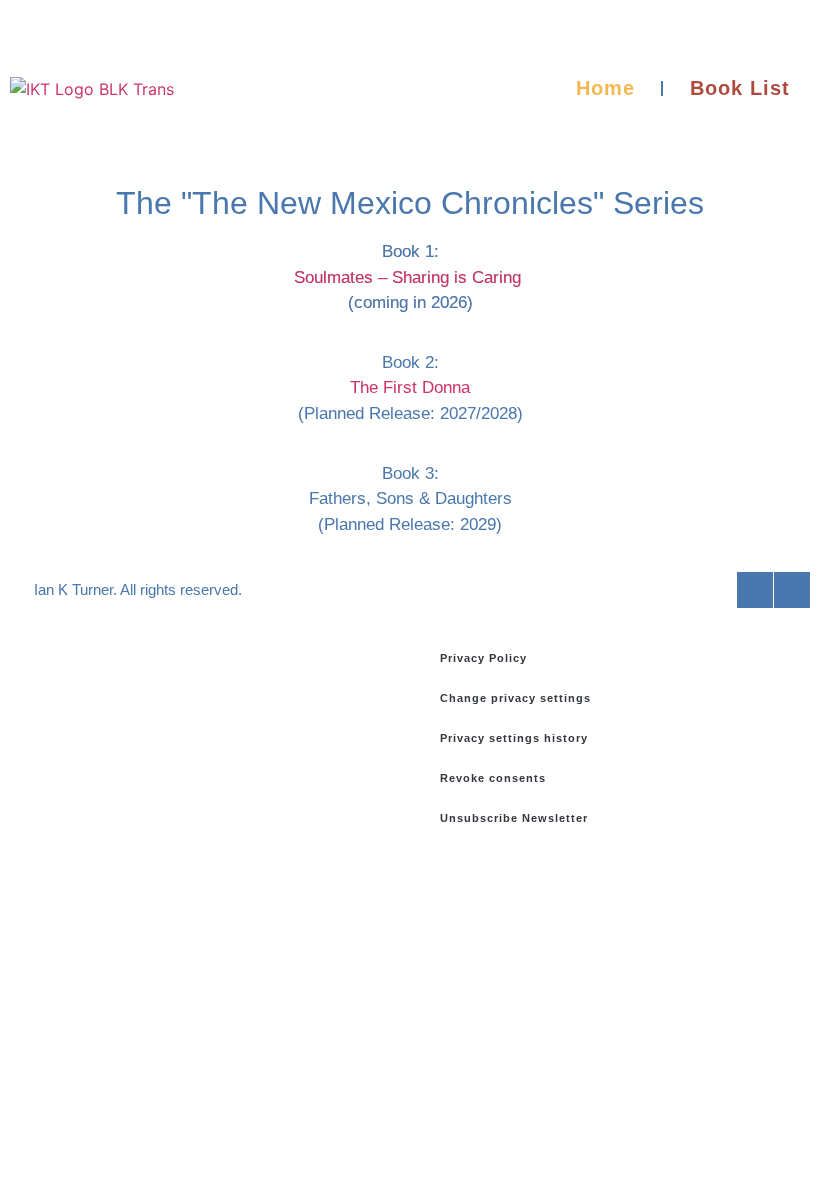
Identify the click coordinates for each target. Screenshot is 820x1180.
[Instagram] (792, 590)
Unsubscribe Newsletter (514, 818)
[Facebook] (755, 590)
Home (605, 88)
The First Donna (410, 387)
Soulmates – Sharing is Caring (407, 277)
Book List (740, 88)
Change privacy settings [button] (515, 698)
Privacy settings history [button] (514, 738)
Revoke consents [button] (493, 778)
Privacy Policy (483, 658)
